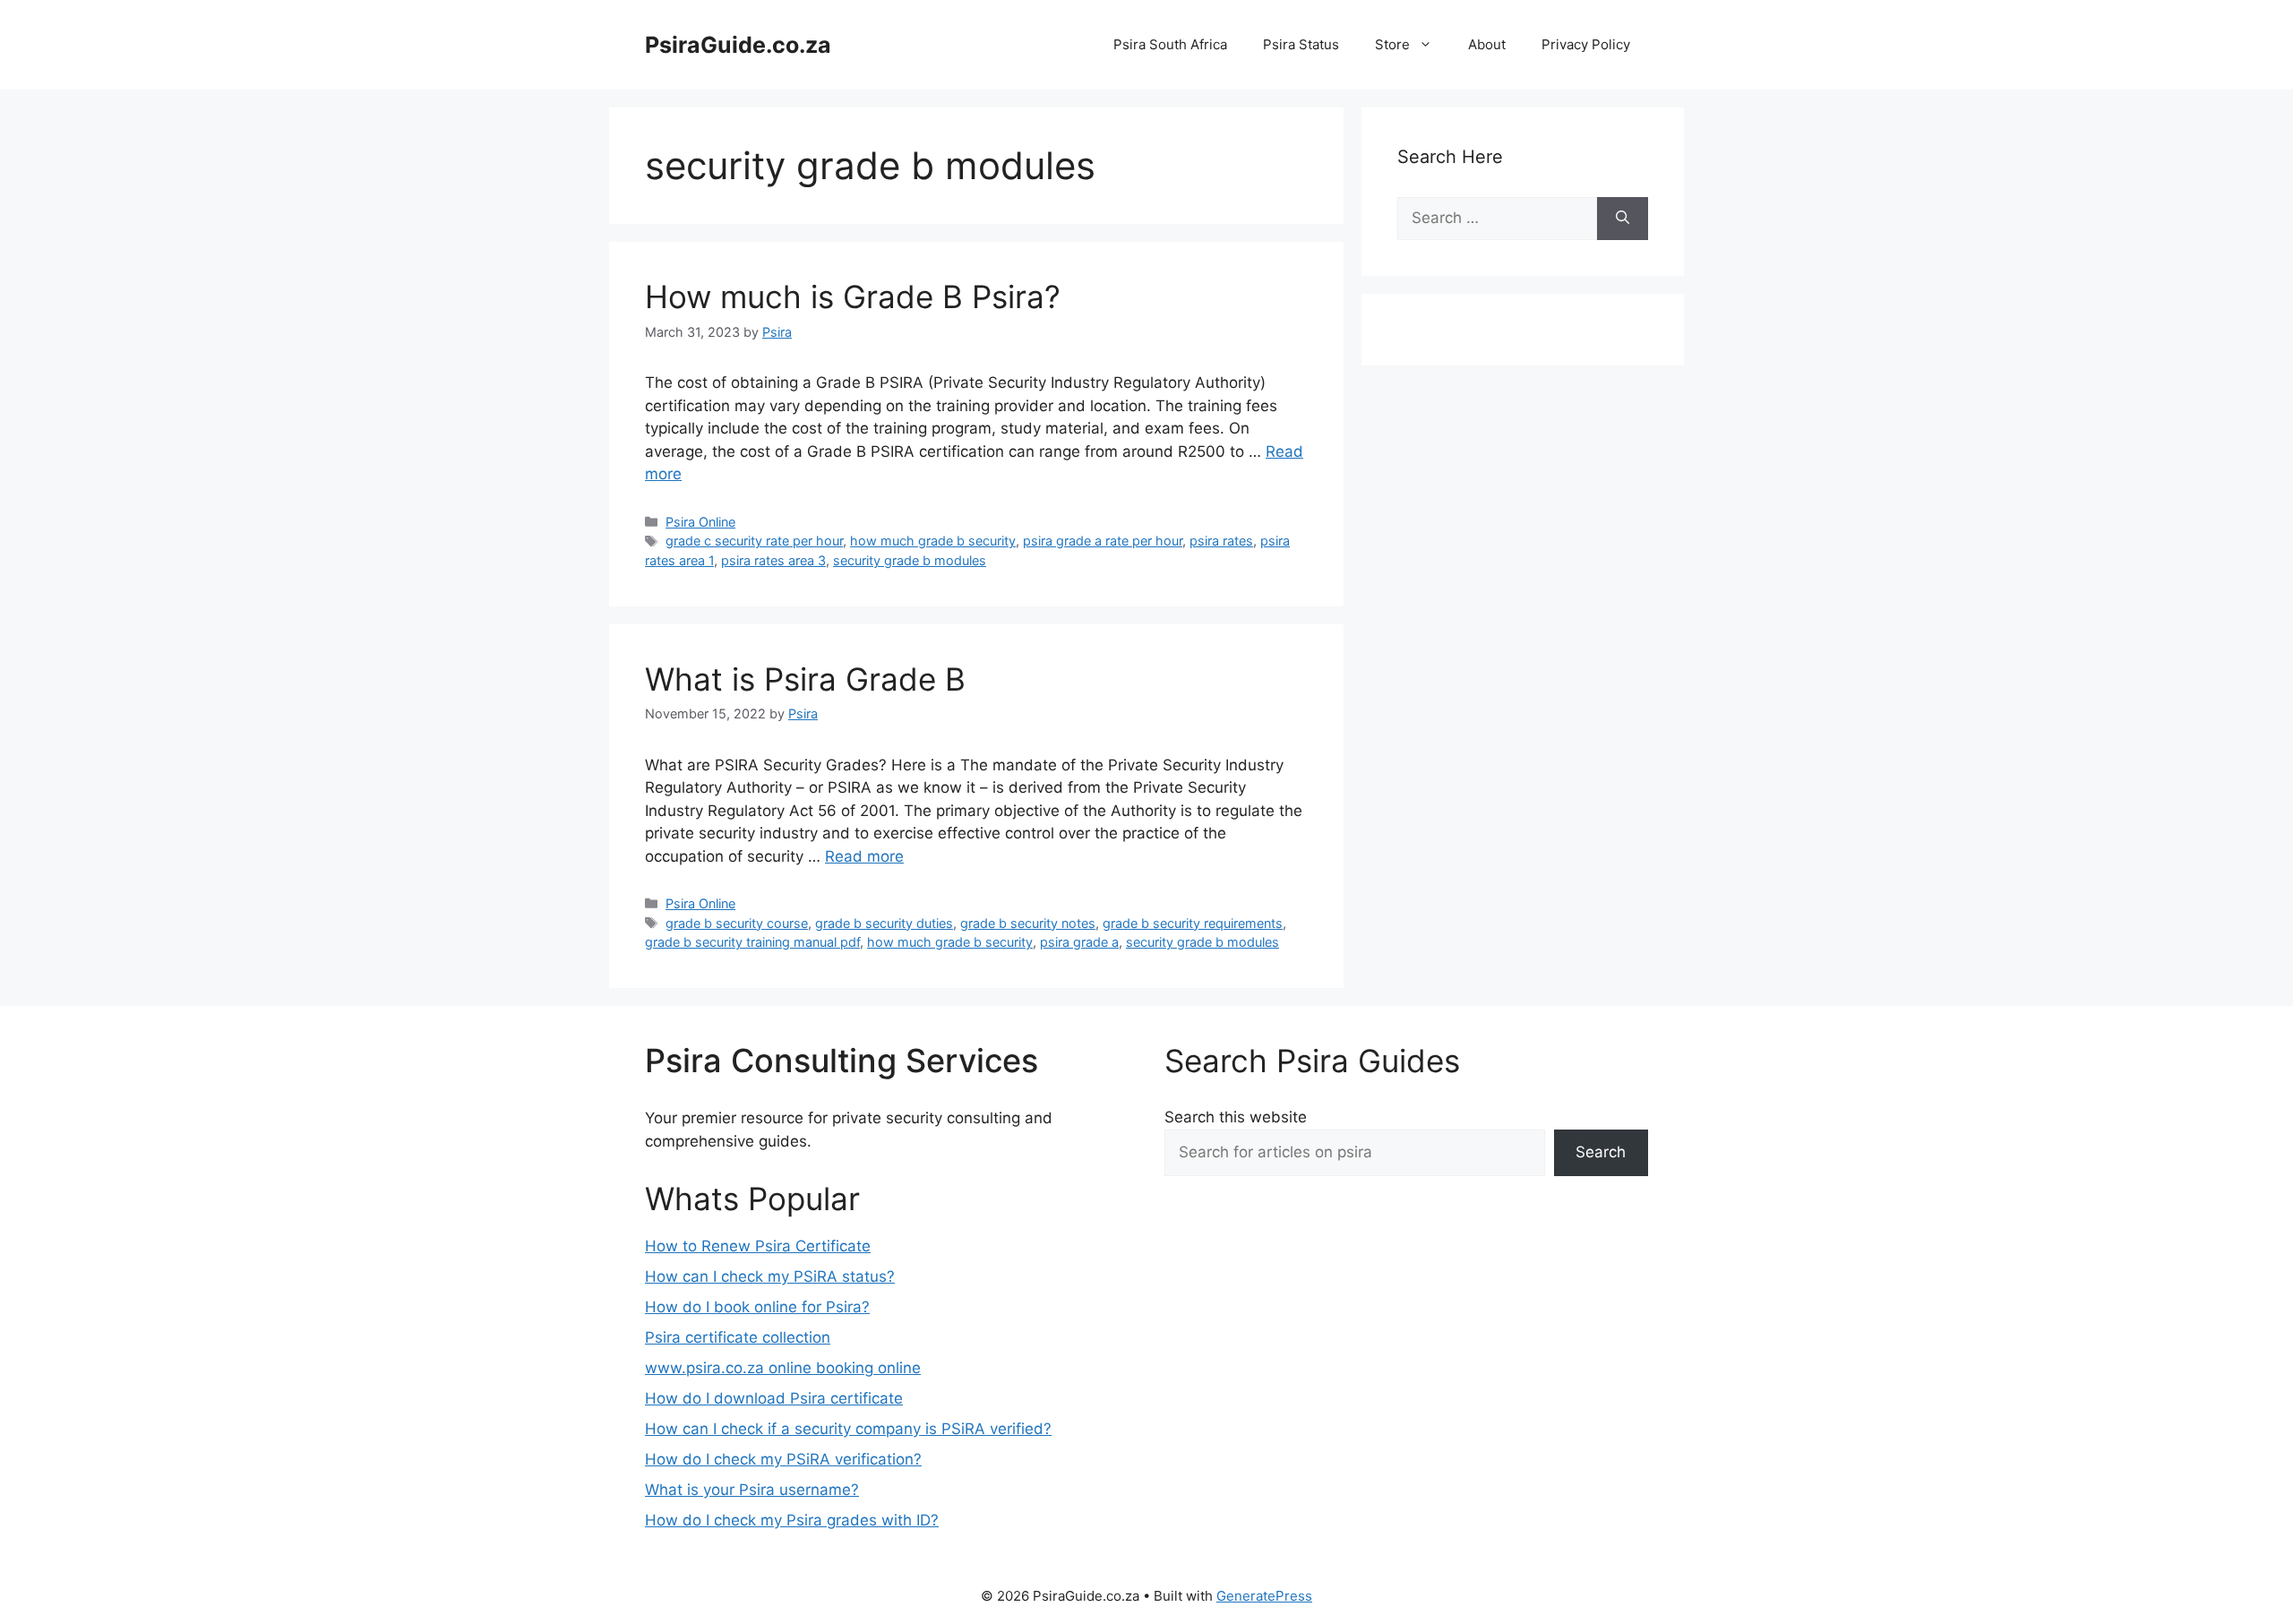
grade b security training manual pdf (752, 942)
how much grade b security (933, 541)
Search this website (1236, 1117)
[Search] (1623, 219)
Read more (864, 856)
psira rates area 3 (773, 560)
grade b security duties (884, 923)
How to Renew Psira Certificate (758, 1246)
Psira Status (1301, 44)
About (1487, 44)
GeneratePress (1264, 1596)
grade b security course (737, 923)
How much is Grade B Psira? (853, 296)
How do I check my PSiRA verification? (783, 1459)
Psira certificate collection (738, 1337)
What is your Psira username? (752, 1490)
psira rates (1221, 541)
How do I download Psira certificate (774, 1398)
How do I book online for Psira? (757, 1307)
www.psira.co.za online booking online (783, 1368)
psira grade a (1079, 942)
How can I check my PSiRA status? (770, 1276)
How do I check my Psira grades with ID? (792, 1520)
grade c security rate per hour (754, 541)
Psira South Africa (1170, 44)
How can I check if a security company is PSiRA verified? (848, 1429)
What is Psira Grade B (805, 679)
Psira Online (700, 522)
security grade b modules (910, 560)
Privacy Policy (1586, 44)
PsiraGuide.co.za (738, 45)
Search (1601, 1152)
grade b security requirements (1193, 923)
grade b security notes (1028, 923)
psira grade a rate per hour (1103, 541)
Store (1392, 44)
